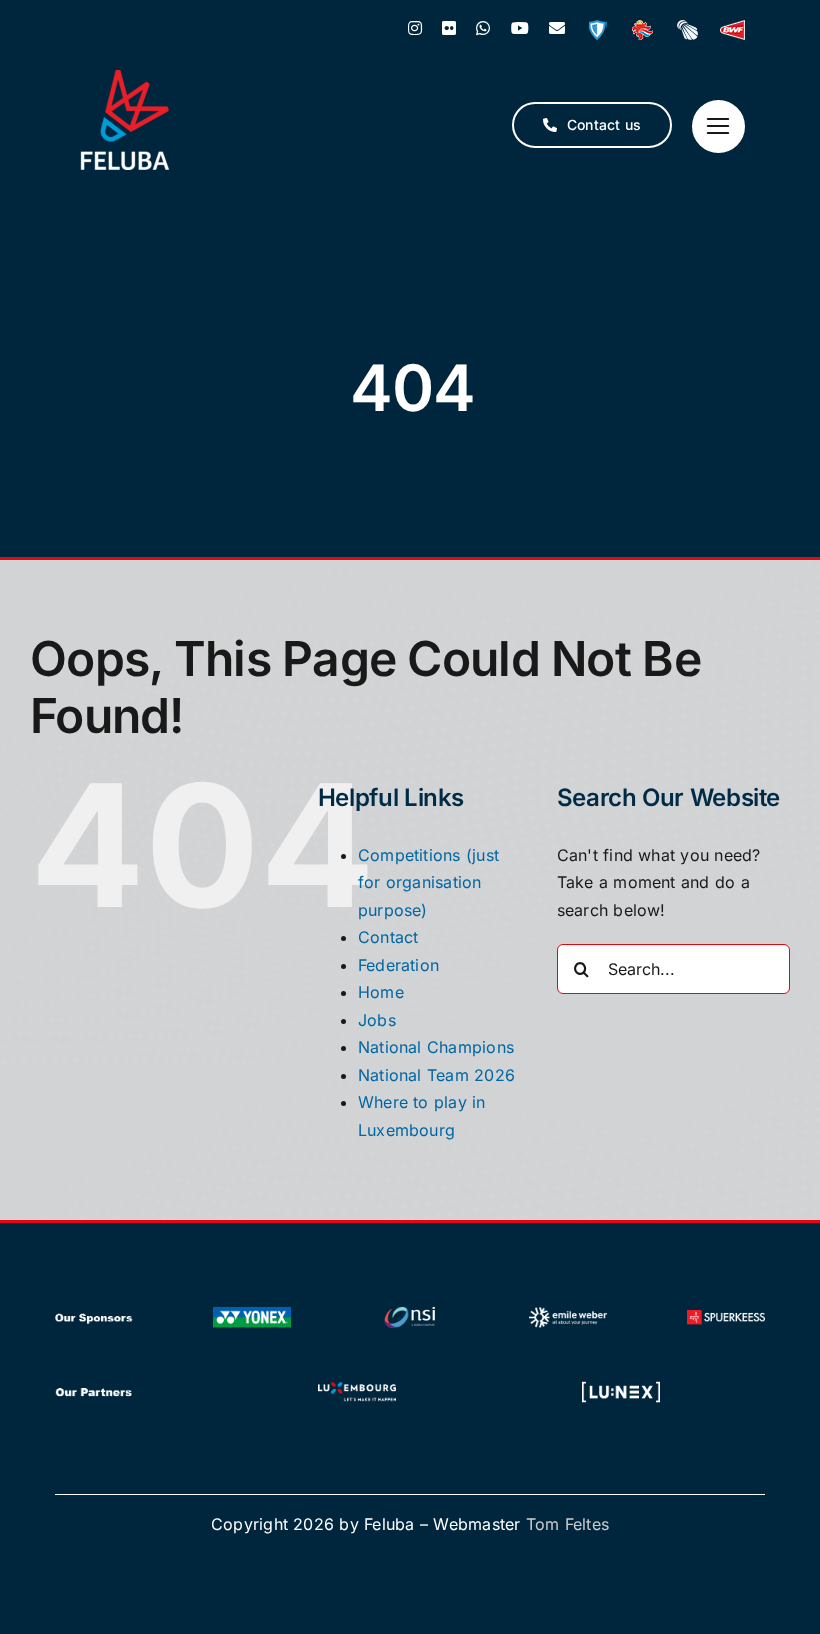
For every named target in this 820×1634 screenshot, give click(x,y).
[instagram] (415, 28)
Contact (388, 937)
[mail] (557, 28)
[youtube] (520, 28)
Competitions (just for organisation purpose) (428, 882)
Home (381, 992)
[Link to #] (718, 126)
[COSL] (642, 30)
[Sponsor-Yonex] (252, 1311)
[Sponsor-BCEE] (726, 1311)
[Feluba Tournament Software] (597, 30)
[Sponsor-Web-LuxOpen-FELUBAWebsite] (621, 1385)
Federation (398, 965)
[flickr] (449, 28)
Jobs (377, 1020)
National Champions (436, 1047)
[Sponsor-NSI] (410, 1311)
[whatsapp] (483, 28)
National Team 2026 (436, 1075)
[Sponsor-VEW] (568, 1311)
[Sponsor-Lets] (357, 1385)
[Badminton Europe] (687, 30)
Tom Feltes (567, 1524)
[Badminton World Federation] (732, 30)
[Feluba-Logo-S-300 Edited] (125, 78)
